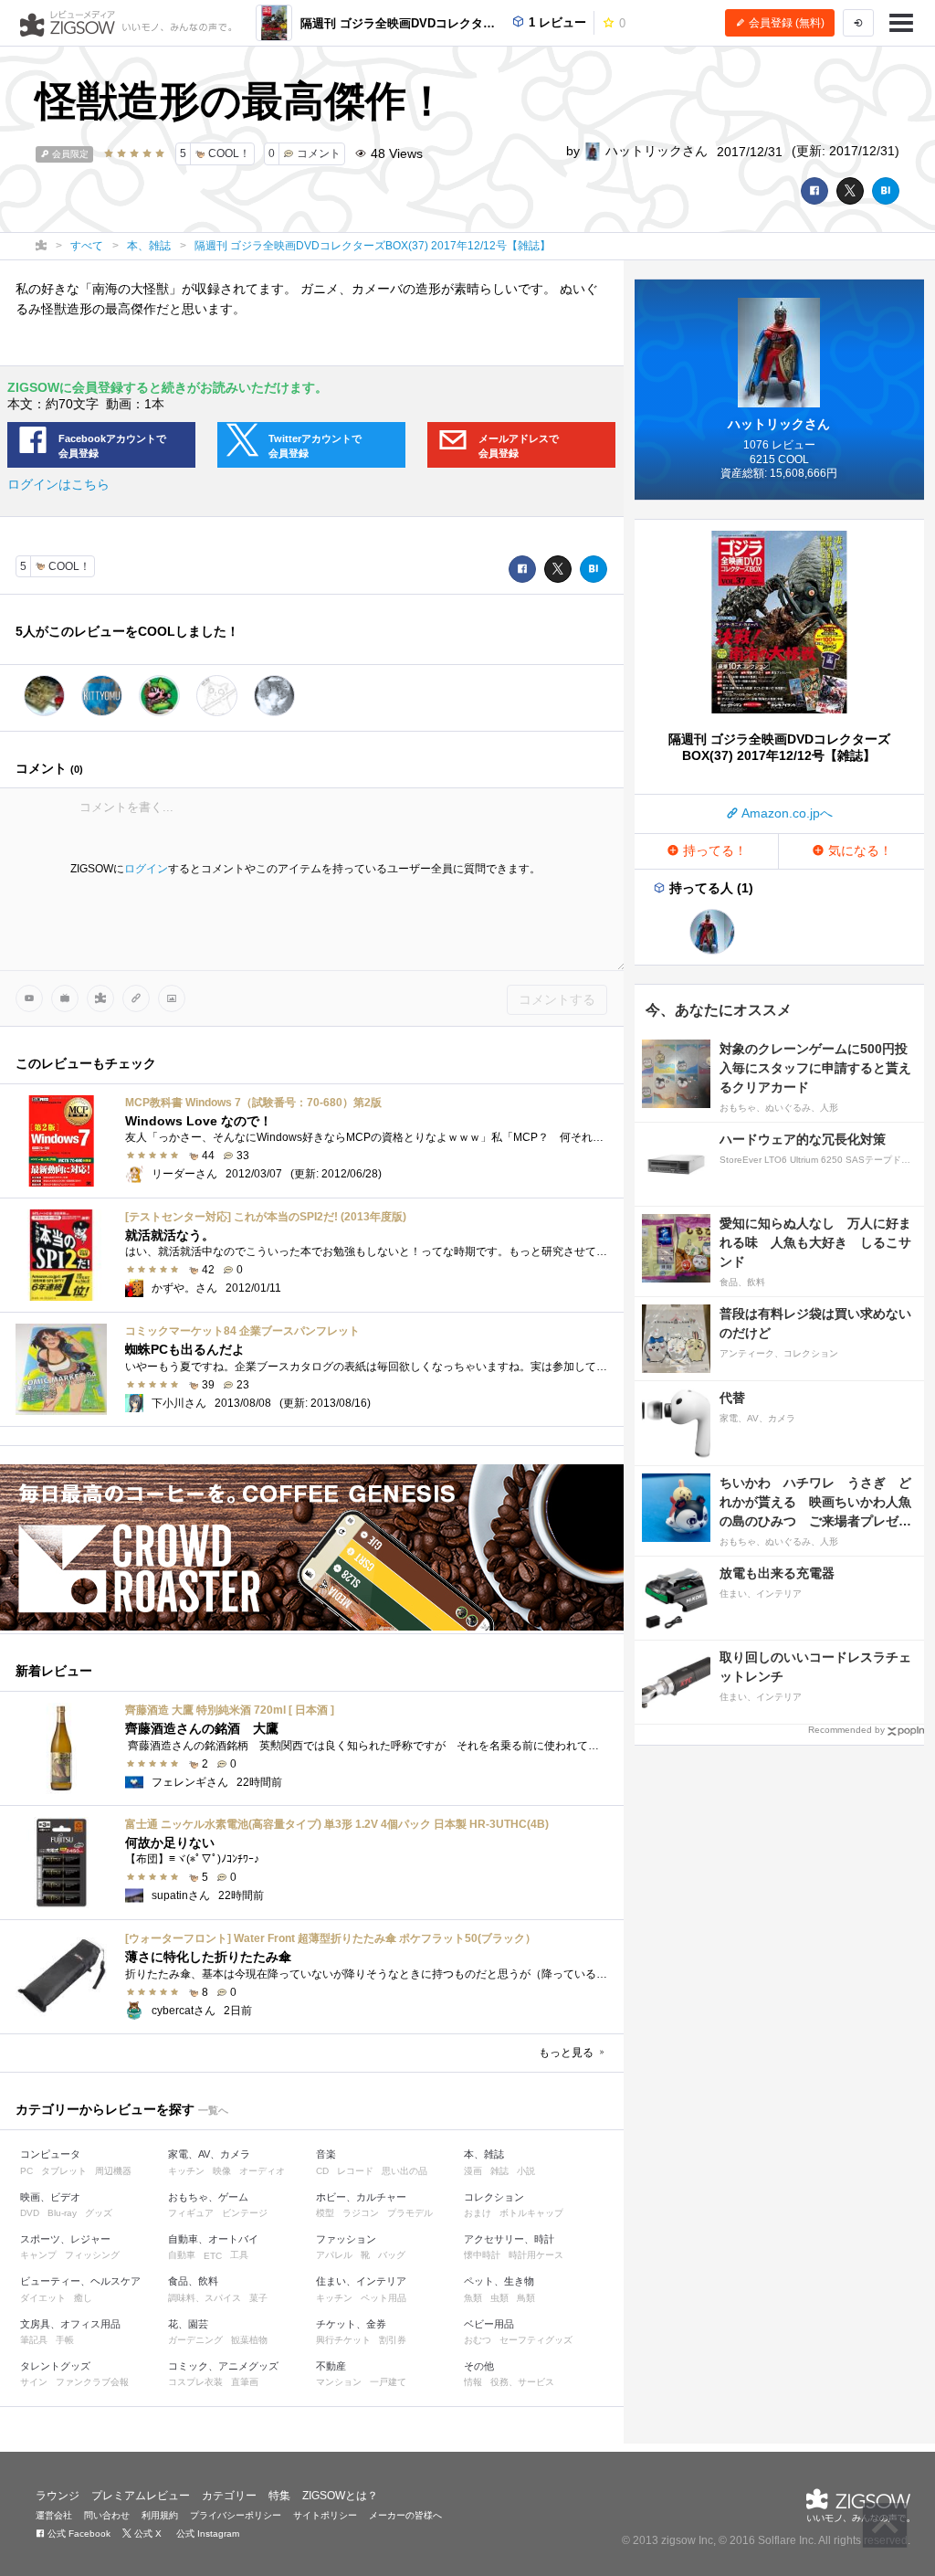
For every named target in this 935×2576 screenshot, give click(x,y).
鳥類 (526, 2298)
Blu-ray (62, 2213)
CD (322, 2171)
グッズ (99, 2213)
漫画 (473, 2171)
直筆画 (245, 2382)
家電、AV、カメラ (209, 2154)
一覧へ (213, 2110)
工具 (239, 2255)
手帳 (65, 2340)
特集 (279, 2496)
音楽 (326, 2154)
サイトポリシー (325, 2515)
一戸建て (388, 2382)
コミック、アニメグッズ (223, 2366)
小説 (526, 2171)
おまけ (478, 2213)
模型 (325, 2213)
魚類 (473, 2298)
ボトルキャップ (531, 2213)
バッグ (392, 2255)
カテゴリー (229, 2496)
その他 (479, 2366)
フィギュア (191, 2213)
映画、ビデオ (50, 2197)
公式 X (147, 2534)
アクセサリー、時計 (509, 2239)
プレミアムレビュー (141, 2496)
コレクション (494, 2197)
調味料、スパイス (205, 2298)
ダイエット (43, 2298)
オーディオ (262, 2171)
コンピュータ (50, 2154)
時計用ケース (536, 2255)
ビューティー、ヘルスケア (80, 2281)
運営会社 (54, 2515)
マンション (339, 2382)
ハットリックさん (655, 151)
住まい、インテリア (361, 2281)
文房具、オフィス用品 (70, 2324)
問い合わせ (107, 2515)
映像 (222, 2171)
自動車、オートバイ (213, 2239)
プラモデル (410, 2213)
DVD (30, 2213)
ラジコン (361, 2213)
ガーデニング (195, 2340)
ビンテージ (245, 2213)
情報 (473, 2382)
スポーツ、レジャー (65, 2239)
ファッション (346, 2239)
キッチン (186, 2171)
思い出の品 (404, 2171)
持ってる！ (713, 850)
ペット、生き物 (499, 2281)
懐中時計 (482, 2255)
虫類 (499, 2298)
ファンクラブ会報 (92, 2382)
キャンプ (38, 2255)
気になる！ (858, 850)
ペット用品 (383, 2298)
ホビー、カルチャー (361, 2197)
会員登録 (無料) (785, 23)
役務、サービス (522, 2382)
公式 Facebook (78, 2534)
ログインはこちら (58, 484)
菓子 (258, 2298)
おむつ (478, 2340)
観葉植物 (249, 2340)
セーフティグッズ (536, 2340)
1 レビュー (556, 22)
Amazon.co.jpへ (786, 813)
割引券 (393, 2340)
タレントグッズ (55, 2366)
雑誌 (499, 2171)
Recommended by (846, 1730)
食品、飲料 (193, 2281)
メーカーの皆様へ (405, 2515)
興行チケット (343, 2340)
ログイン (146, 869)
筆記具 (34, 2340)
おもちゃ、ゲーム (208, 2197)
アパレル (334, 2255)
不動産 (331, 2366)
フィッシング (92, 2255)
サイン (34, 2382)
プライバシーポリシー (236, 2515)
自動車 (182, 2255)
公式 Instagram (206, 2534)
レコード (355, 2171)
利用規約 (160, 2515)
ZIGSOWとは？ (340, 2496)
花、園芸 (188, 2324)
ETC (213, 2256)
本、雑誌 (484, 2154)
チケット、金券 (351, 2324)
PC (26, 2171)
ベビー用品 (489, 2324)
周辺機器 (113, 2171)
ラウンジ (58, 2496)
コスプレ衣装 (195, 2382)
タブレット (64, 2171)
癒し (83, 2298)
